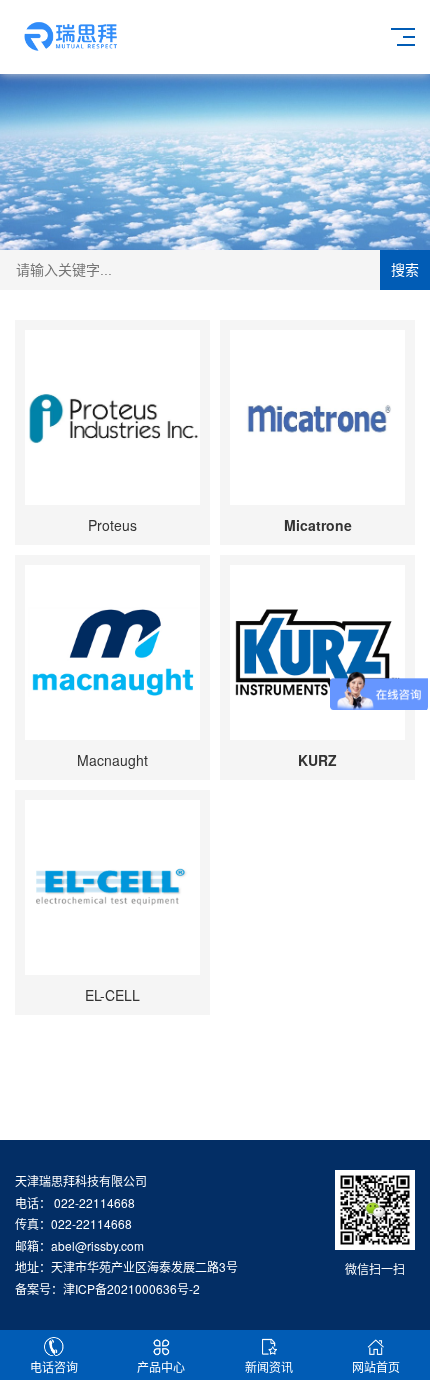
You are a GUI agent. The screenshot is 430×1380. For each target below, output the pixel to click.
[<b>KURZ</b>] (317, 652)
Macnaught (112, 760)
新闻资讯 (269, 1366)
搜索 (405, 270)
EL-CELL (112, 995)
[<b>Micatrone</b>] (317, 417)
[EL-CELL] (112, 887)
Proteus (112, 525)
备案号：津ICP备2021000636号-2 (107, 1288)
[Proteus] (112, 417)
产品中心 (161, 1366)
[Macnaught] (112, 652)
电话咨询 (54, 1366)
